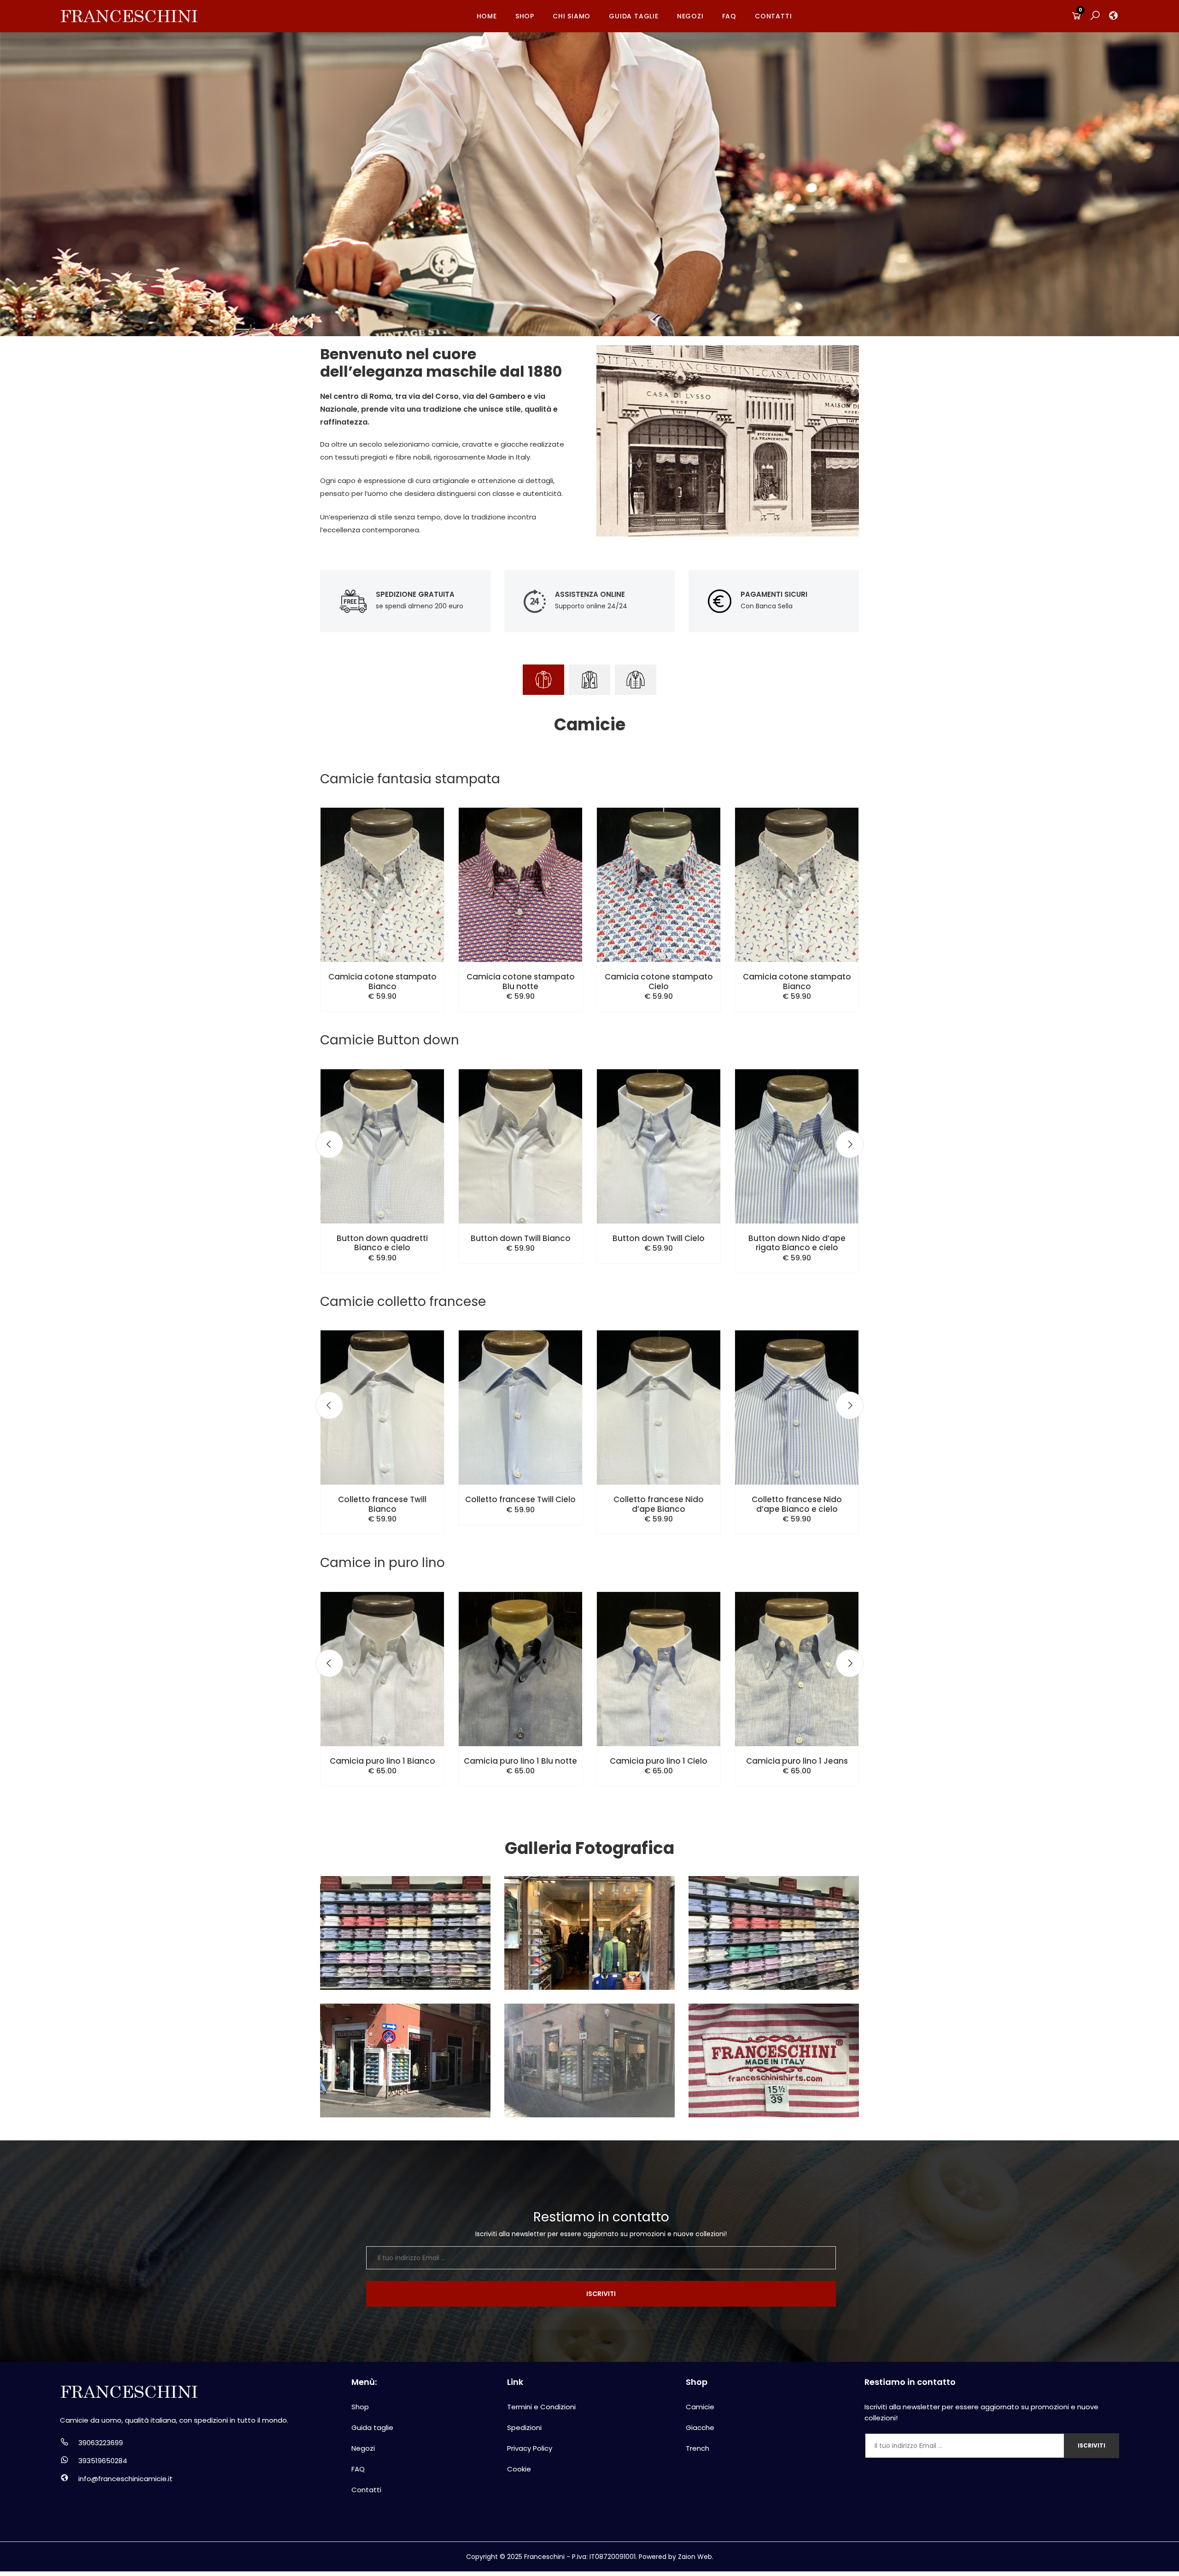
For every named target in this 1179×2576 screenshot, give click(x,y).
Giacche (700, 2427)
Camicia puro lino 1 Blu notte (520, 1761)
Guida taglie (634, 16)
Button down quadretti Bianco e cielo (382, 1243)
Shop (525, 16)
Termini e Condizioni (541, 2407)
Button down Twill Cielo (659, 1238)
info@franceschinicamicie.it (125, 2479)
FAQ (729, 16)
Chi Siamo (572, 16)
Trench (697, 2448)
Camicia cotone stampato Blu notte (521, 981)
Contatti (773, 16)
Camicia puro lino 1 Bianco (382, 1761)
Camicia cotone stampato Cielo (659, 981)
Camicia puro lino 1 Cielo (659, 1761)
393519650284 (103, 2461)
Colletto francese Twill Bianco (382, 1504)
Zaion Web (695, 2557)
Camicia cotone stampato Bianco (382, 981)
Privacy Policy (530, 2448)
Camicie (700, 2407)
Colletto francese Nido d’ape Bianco (659, 1504)
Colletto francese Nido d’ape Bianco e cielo (797, 1504)
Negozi (690, 16)
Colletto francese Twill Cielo (520, 1499)
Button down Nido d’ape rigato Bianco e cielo (797, 1243)
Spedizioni (524, 2427)
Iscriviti (601, 2294)
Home (487, 16)
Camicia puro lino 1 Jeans (797, 1761)
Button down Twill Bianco (521, 1238)
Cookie (519, 2469)
